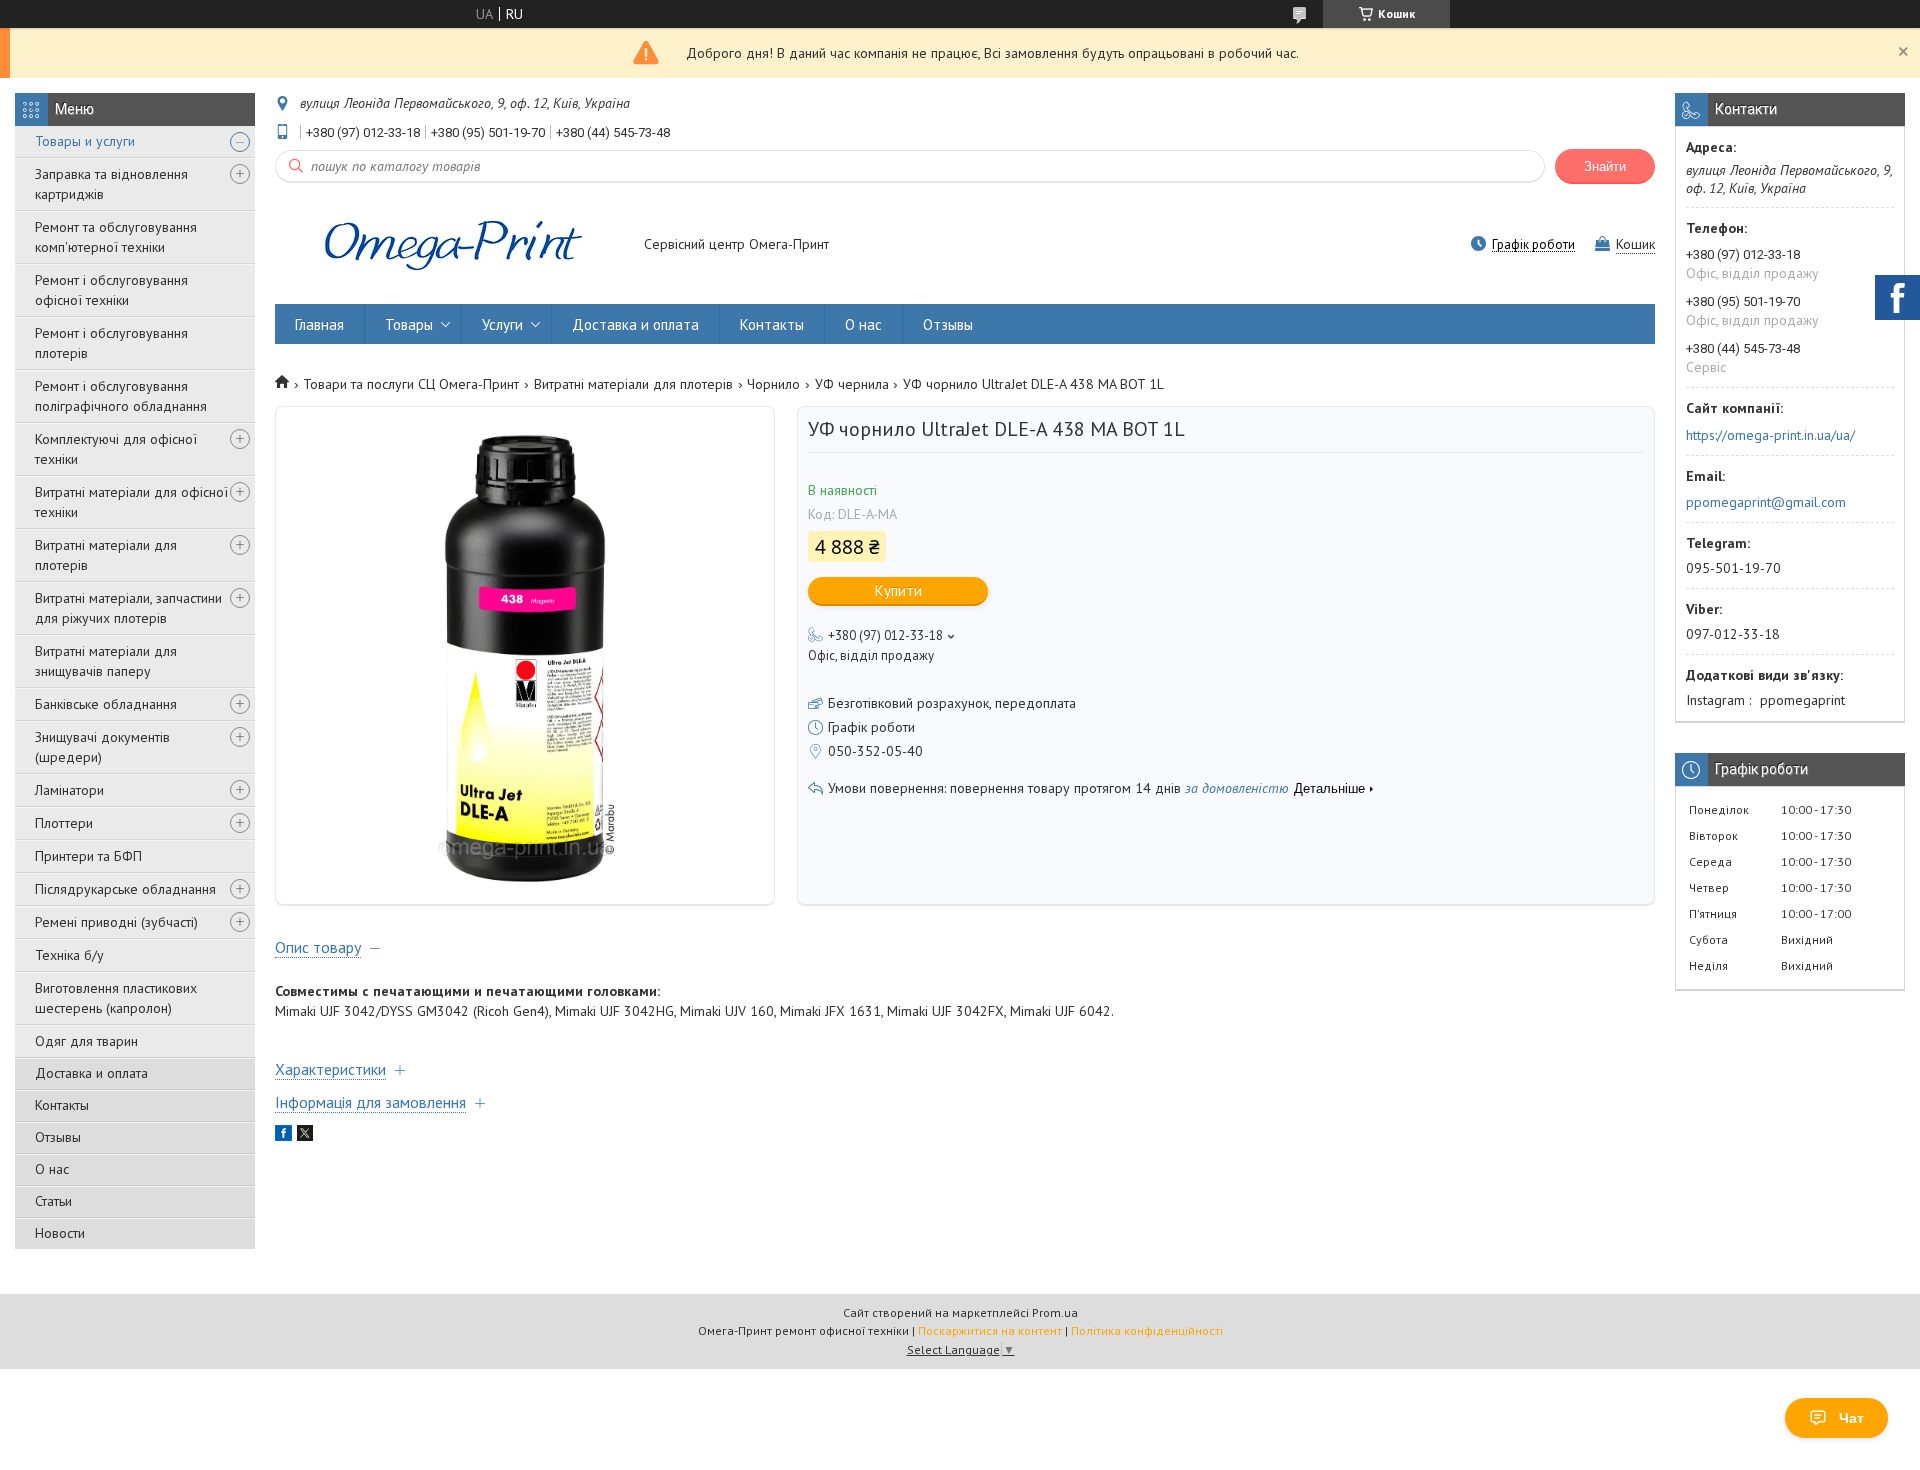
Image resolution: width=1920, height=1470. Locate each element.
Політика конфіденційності (1147, 1330)
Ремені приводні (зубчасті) (116, 922)
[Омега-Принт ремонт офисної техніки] (450, 246)
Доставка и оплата (91, 1073)
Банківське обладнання (106, 704)
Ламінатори (69, 790)
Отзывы (58, 1137)
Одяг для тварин (86, 1041)
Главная (319, 324)
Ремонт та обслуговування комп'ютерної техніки (116, 237)
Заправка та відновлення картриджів (111, 184)
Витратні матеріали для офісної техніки (131, 502)
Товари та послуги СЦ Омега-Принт (411, 384)
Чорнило (773, 384)
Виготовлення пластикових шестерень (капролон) (116, 998)
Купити (898, 590)
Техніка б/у (69, 955)
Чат (1851, 1418)
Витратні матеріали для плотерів (106, 555)
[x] (305, 1136)
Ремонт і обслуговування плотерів (111, 343)
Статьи (53, 1201)
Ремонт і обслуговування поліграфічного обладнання (121, 396)
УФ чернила (852, 384)
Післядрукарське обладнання (125, 889)
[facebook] (283, 1136)
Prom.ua (1055, 1312)
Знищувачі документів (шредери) (102, 747)
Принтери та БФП (88, 856)
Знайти (1605, 166)
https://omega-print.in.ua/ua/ (1770, 435)
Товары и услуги (85, 141)
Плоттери (64, 823)
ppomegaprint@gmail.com (1766, 502)
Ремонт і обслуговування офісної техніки (111, 290)
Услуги (502, 324)
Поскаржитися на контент (990, 1330)
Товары (409, 324)
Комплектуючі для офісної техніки (116, 449)
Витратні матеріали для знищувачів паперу (106, 661)
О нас (52, 1169)
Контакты (62, 1105)
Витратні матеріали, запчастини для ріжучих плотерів (128, 608)
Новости (60, 1233)
